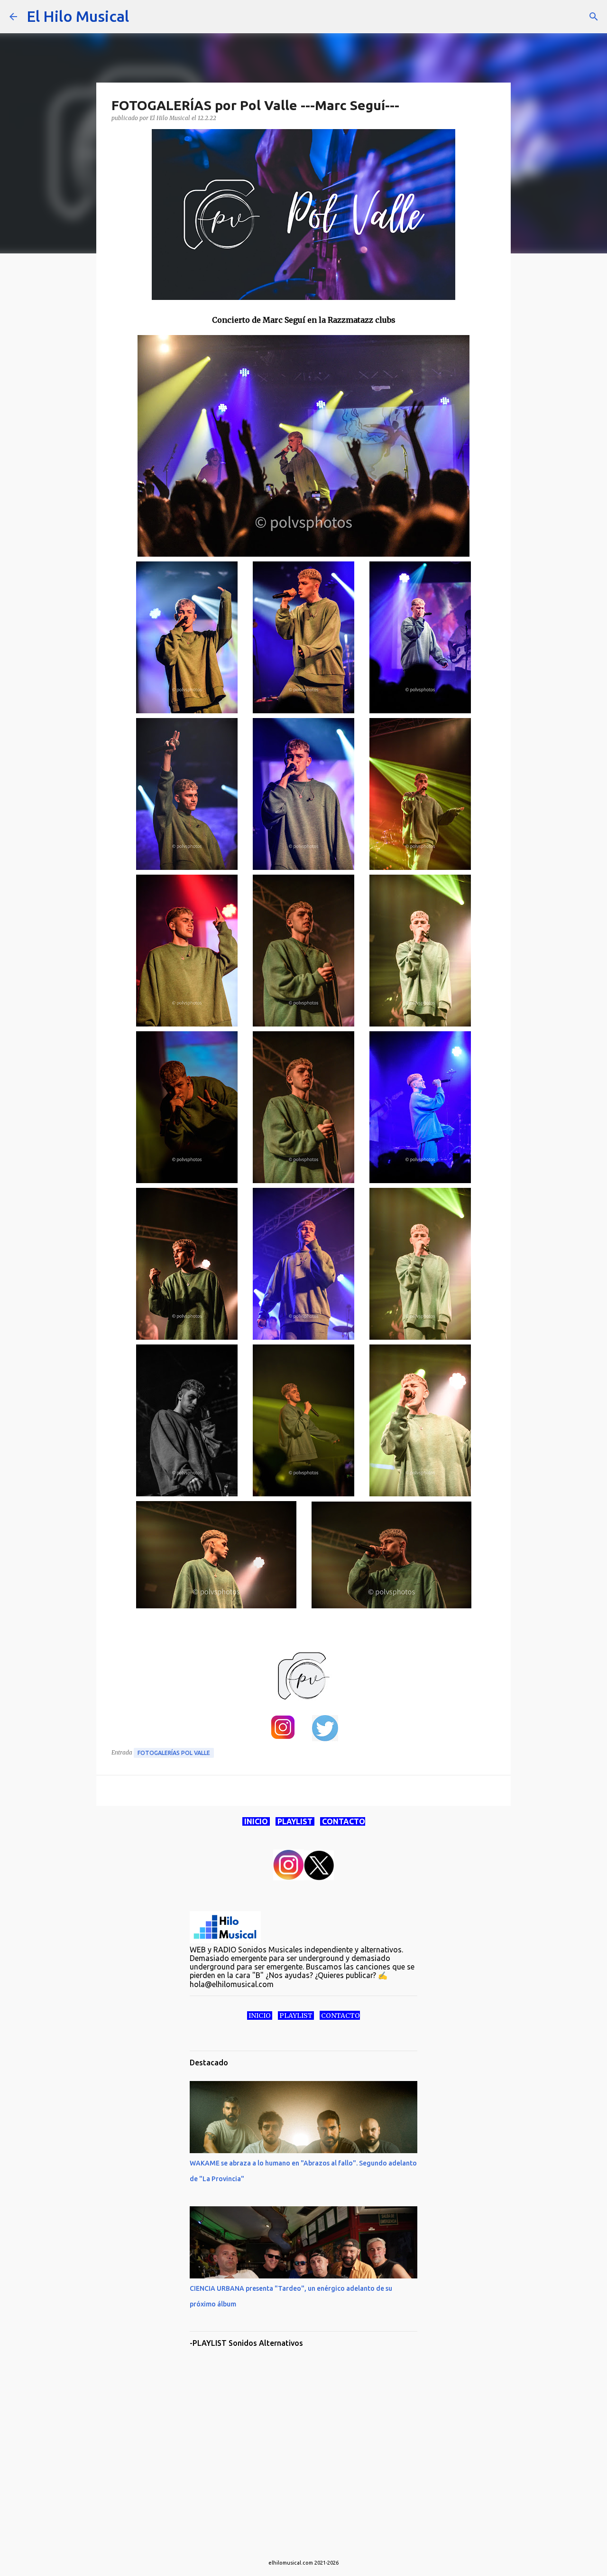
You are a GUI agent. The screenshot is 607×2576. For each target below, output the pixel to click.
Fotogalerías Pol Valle (174, 1753)
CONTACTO (343, 1821)
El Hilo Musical (78, 16)
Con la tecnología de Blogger (309, 2543)
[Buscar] (142, 17)
